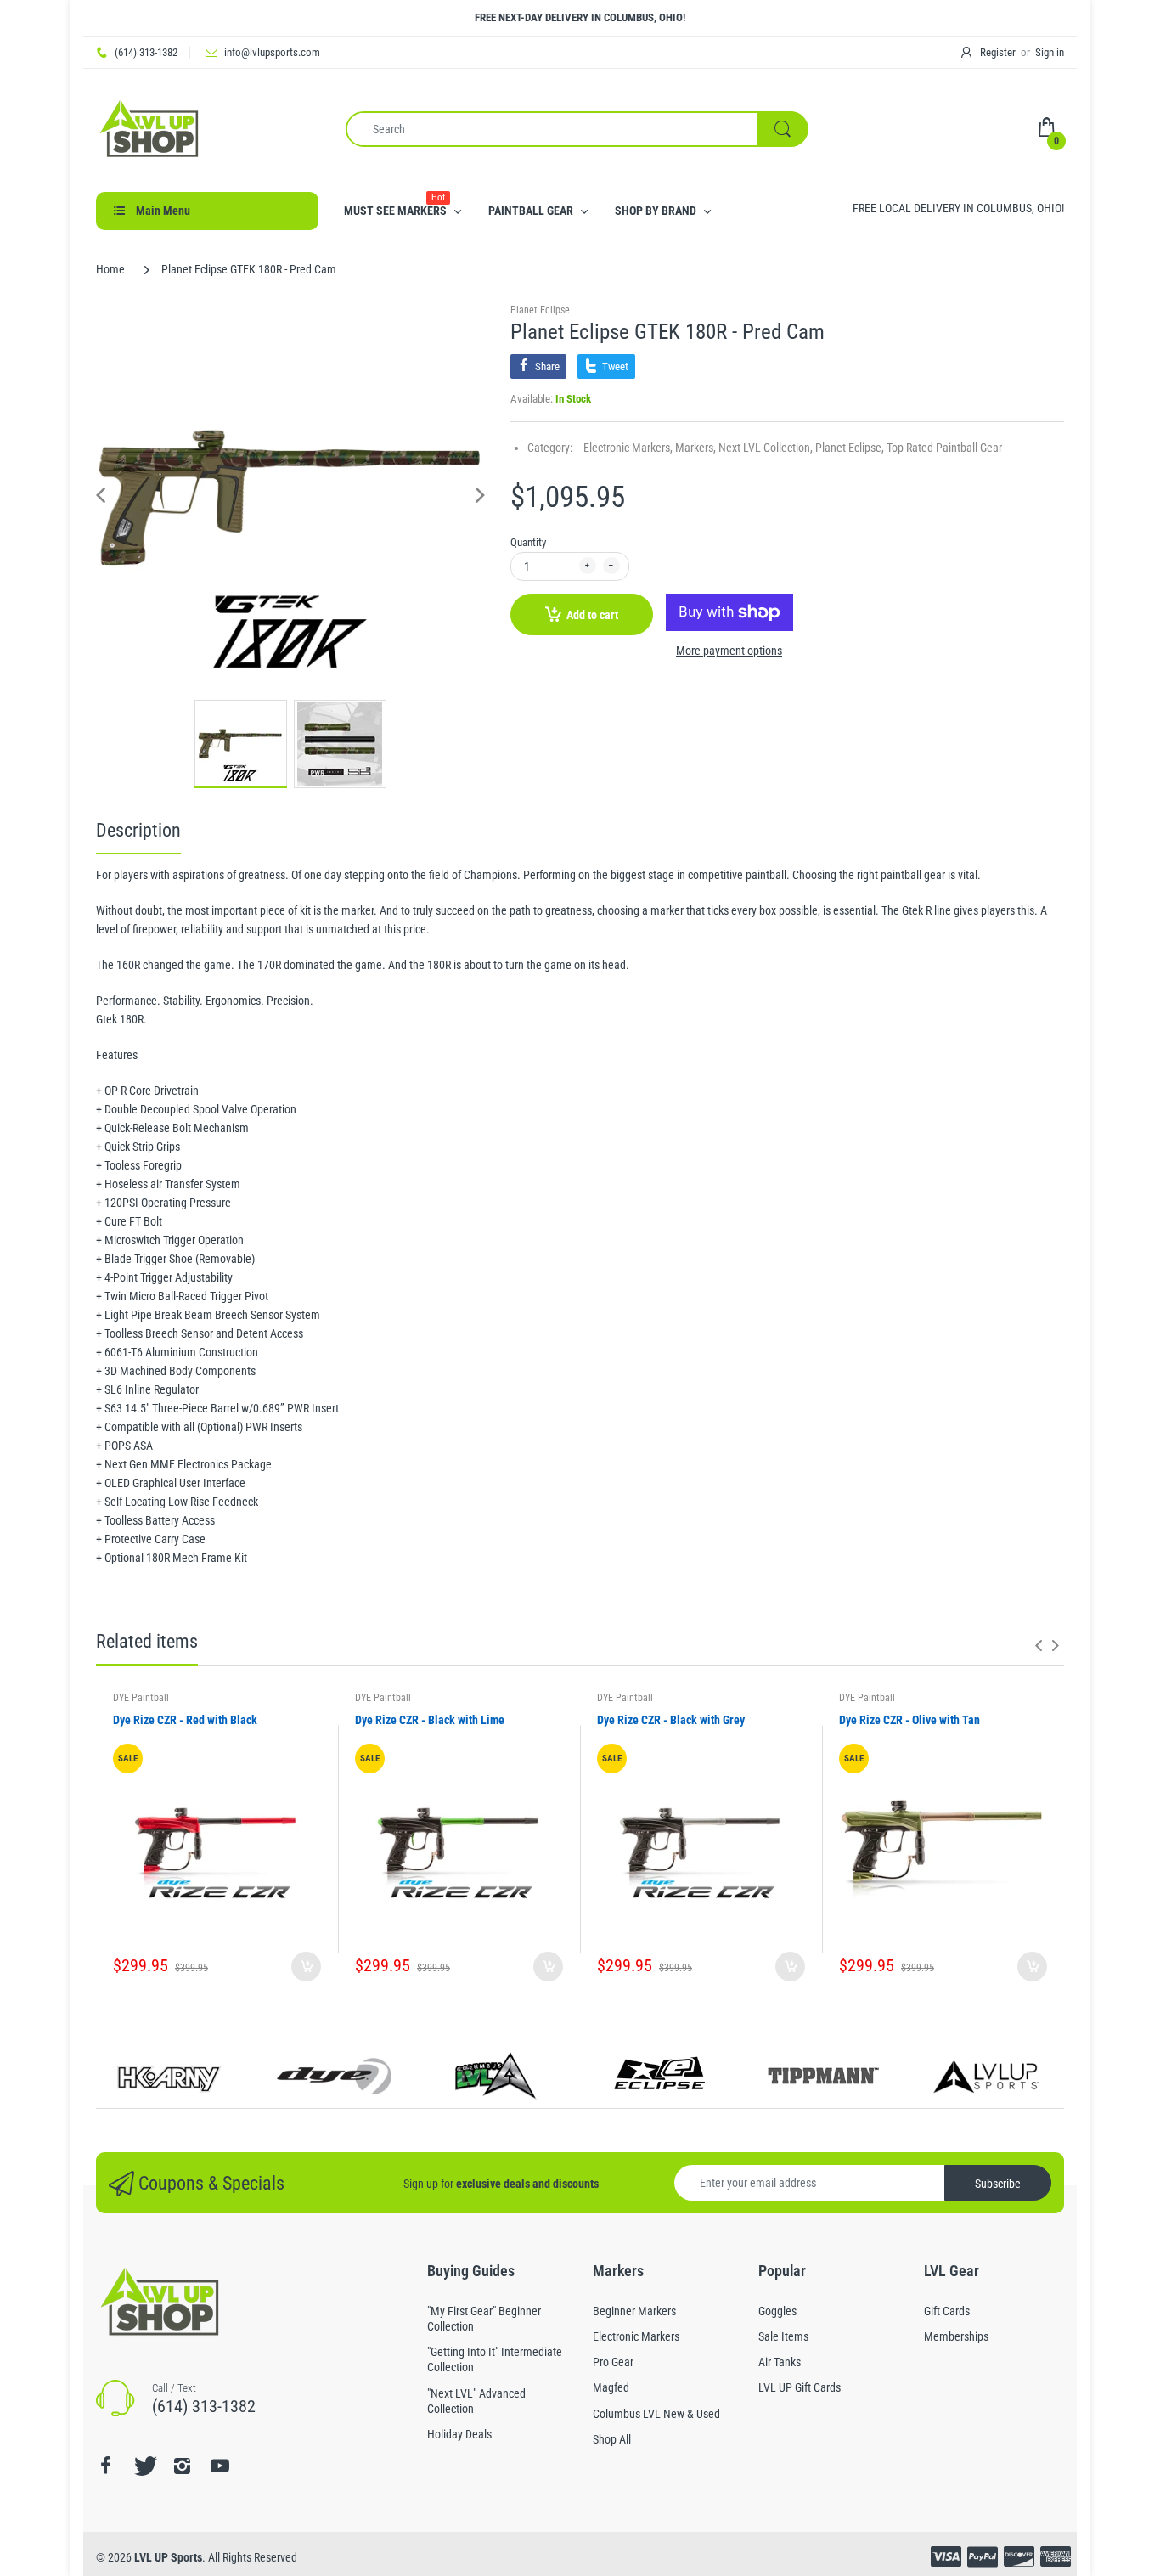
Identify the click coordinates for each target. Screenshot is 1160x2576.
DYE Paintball (141, 1698)
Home (110, 269)
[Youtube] (220, 2466)
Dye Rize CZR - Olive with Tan (909, 1720)
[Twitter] (144, 2466)
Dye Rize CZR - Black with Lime (430, 1720)
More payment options (729, 651)
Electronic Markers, (628, 448)
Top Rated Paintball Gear (944, 448)
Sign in (1050, 52)
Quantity (528, 542)
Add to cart (592, 615)
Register (998, 52)
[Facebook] (105, 2466)
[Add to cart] (306, 1967)
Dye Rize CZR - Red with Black (185, 1720)
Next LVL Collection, (766, 448)
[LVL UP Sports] (149, 128)
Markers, (695, 448)
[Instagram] (182, 2466)
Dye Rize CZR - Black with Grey (671, 1720)
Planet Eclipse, (850, 448)
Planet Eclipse (540, 310)
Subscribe (998, 2184)
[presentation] (1039, 1645)
